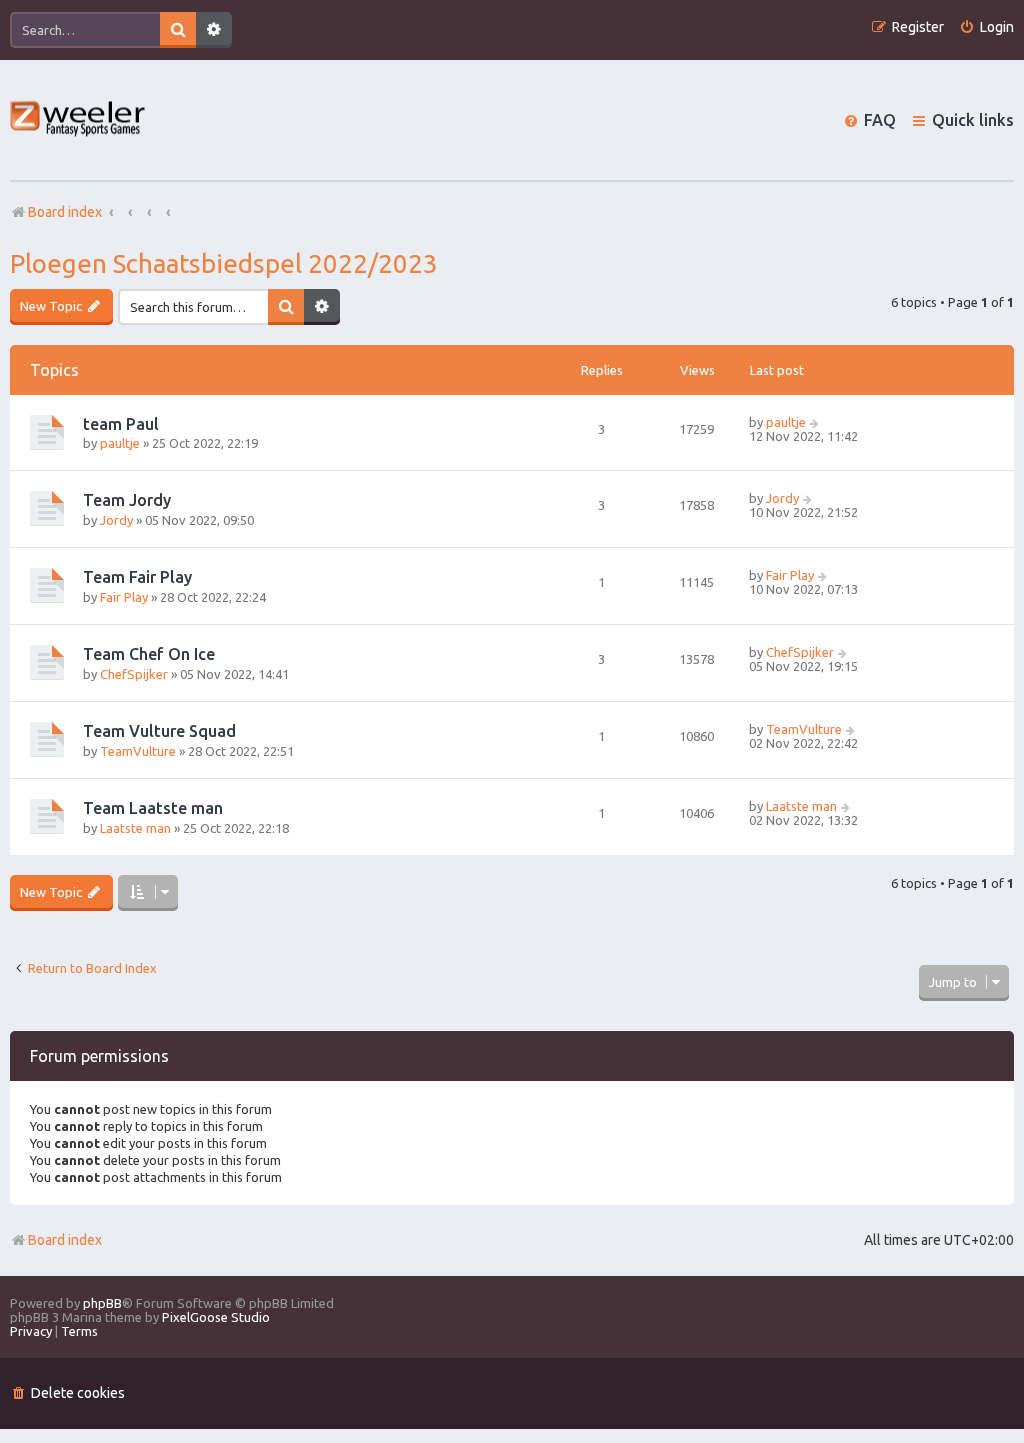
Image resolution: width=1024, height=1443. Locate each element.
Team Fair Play (137, 577)
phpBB (102, 1303)
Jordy (116, 520)
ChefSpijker (134, 674)
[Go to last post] (815, 422)
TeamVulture (138, 751)
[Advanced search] (214, 30)
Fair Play (124, 597)
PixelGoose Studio (216, 1317)
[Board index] (78, 120)
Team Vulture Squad (159, 731)
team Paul (121, 424)
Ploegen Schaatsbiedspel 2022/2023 (224, 263)
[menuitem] (986, 27)
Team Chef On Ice (149, 654)
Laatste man (135, 828)
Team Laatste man (153, 808)
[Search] (178, 30)
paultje (120, 443)
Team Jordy (127, 500)
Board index (65, 1240)
